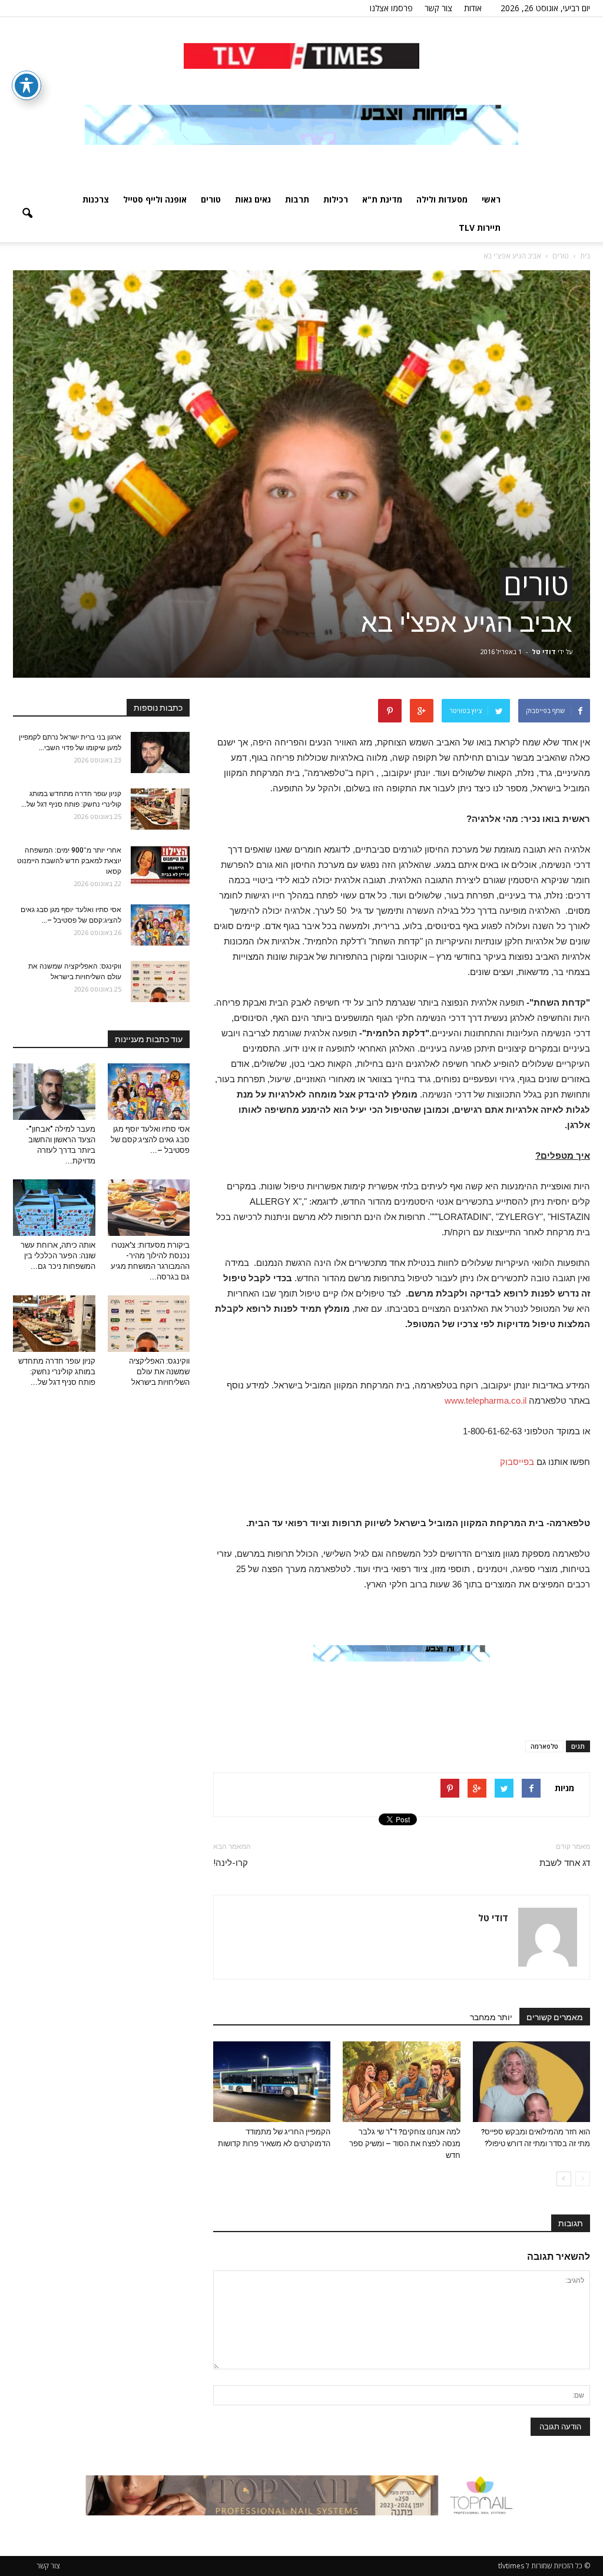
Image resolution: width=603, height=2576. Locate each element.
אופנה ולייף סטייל (155, 199)
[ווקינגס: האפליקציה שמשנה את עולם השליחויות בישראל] (160, 982)
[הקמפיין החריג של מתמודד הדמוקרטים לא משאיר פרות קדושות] (272, 2082)
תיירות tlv (480, 228)
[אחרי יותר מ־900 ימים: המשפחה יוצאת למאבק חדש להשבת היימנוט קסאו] (160, 866)
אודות (473, 8)
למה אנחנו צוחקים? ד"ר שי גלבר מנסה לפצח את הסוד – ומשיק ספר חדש (405, 2144)
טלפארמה (544, 1746)
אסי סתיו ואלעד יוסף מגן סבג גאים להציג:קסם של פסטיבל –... (150, 1140)
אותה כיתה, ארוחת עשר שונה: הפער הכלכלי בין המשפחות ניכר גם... (58, 1256)
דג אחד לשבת (565, 1863)
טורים (211, 199)
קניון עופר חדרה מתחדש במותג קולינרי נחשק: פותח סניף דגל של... (57, 1372)
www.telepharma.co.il (486, 1400)
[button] (27, 214)
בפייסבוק (517, 1462)
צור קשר (438, 8)
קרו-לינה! (231, 1863)
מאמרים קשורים (555, 2017)
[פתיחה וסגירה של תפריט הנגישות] (26, 85)
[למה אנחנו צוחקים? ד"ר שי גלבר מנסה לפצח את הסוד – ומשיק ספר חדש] (401, 2082)
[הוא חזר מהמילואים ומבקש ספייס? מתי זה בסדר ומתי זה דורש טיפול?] (531, 2082)
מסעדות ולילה (442, 199)
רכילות (336, 199)
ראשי (491, 199)
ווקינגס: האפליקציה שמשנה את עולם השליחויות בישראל (159, 1372)
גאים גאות (253, 199)
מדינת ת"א (382, 199)
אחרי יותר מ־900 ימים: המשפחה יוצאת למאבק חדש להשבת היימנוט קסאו (69, 861)
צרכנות (96, 199)
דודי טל (544, 652)
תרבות (297, 199)
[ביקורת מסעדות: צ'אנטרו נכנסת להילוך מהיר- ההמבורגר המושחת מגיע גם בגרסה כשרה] (149, 1208)
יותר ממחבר (491, 2017)
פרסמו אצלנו (391, 8)
